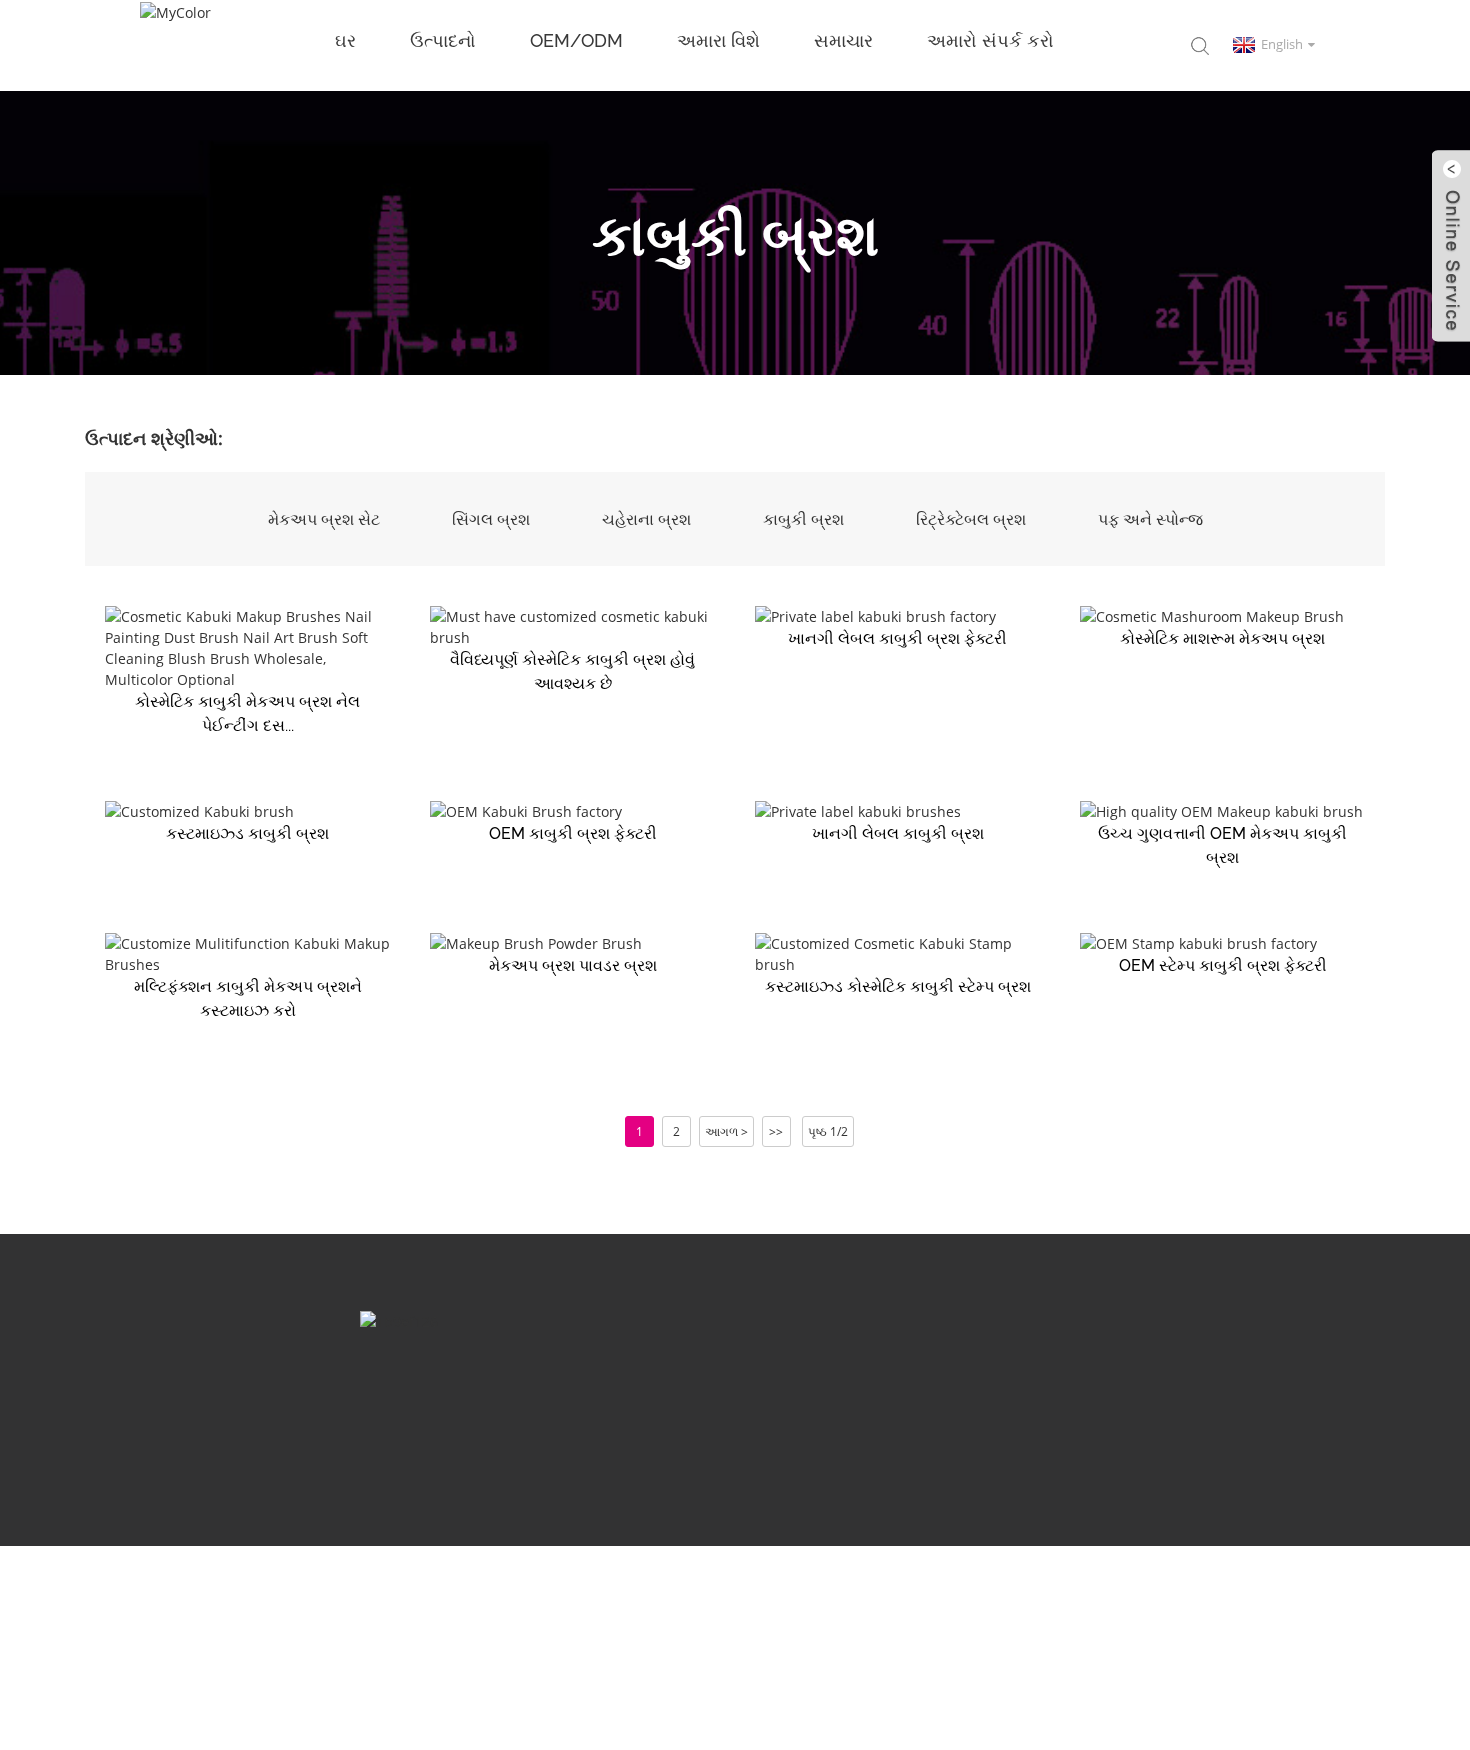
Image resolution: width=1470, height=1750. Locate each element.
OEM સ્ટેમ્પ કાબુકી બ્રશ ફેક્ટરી (1223, 965)
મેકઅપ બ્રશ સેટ (324, 519)
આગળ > (726, 1131)
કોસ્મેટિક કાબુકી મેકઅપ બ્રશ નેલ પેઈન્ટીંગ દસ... (247, 713)
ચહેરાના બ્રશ (646, 519)
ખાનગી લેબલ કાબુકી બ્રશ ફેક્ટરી (897, 638)
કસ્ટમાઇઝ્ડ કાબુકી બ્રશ (247, 833)
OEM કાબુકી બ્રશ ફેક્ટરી (573, 833)
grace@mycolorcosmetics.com (541, 1420)
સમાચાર (843, 40)
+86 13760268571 (978, 1420)
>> (776, 1131)
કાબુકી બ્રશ (803, 519)
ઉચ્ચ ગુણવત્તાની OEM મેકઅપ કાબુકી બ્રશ (1222, 845)
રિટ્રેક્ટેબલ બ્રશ (971, 519)
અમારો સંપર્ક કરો (990, 40)
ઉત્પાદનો (443, 40)
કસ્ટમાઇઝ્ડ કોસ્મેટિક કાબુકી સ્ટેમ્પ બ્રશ (898, 986)
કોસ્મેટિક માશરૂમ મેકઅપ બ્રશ (1222, 638)
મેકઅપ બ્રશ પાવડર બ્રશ (573, 965)
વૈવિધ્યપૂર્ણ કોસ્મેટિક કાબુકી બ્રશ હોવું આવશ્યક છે (572, 671)
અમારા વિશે (718, 40)
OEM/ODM (576, 40)
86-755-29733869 (783, 1420)
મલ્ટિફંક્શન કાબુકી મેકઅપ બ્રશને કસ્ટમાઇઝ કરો (248, 998)
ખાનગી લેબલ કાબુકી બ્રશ (898, 833)
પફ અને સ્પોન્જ (1150, 519)
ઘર (345, 40)
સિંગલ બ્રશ (491, 519)
